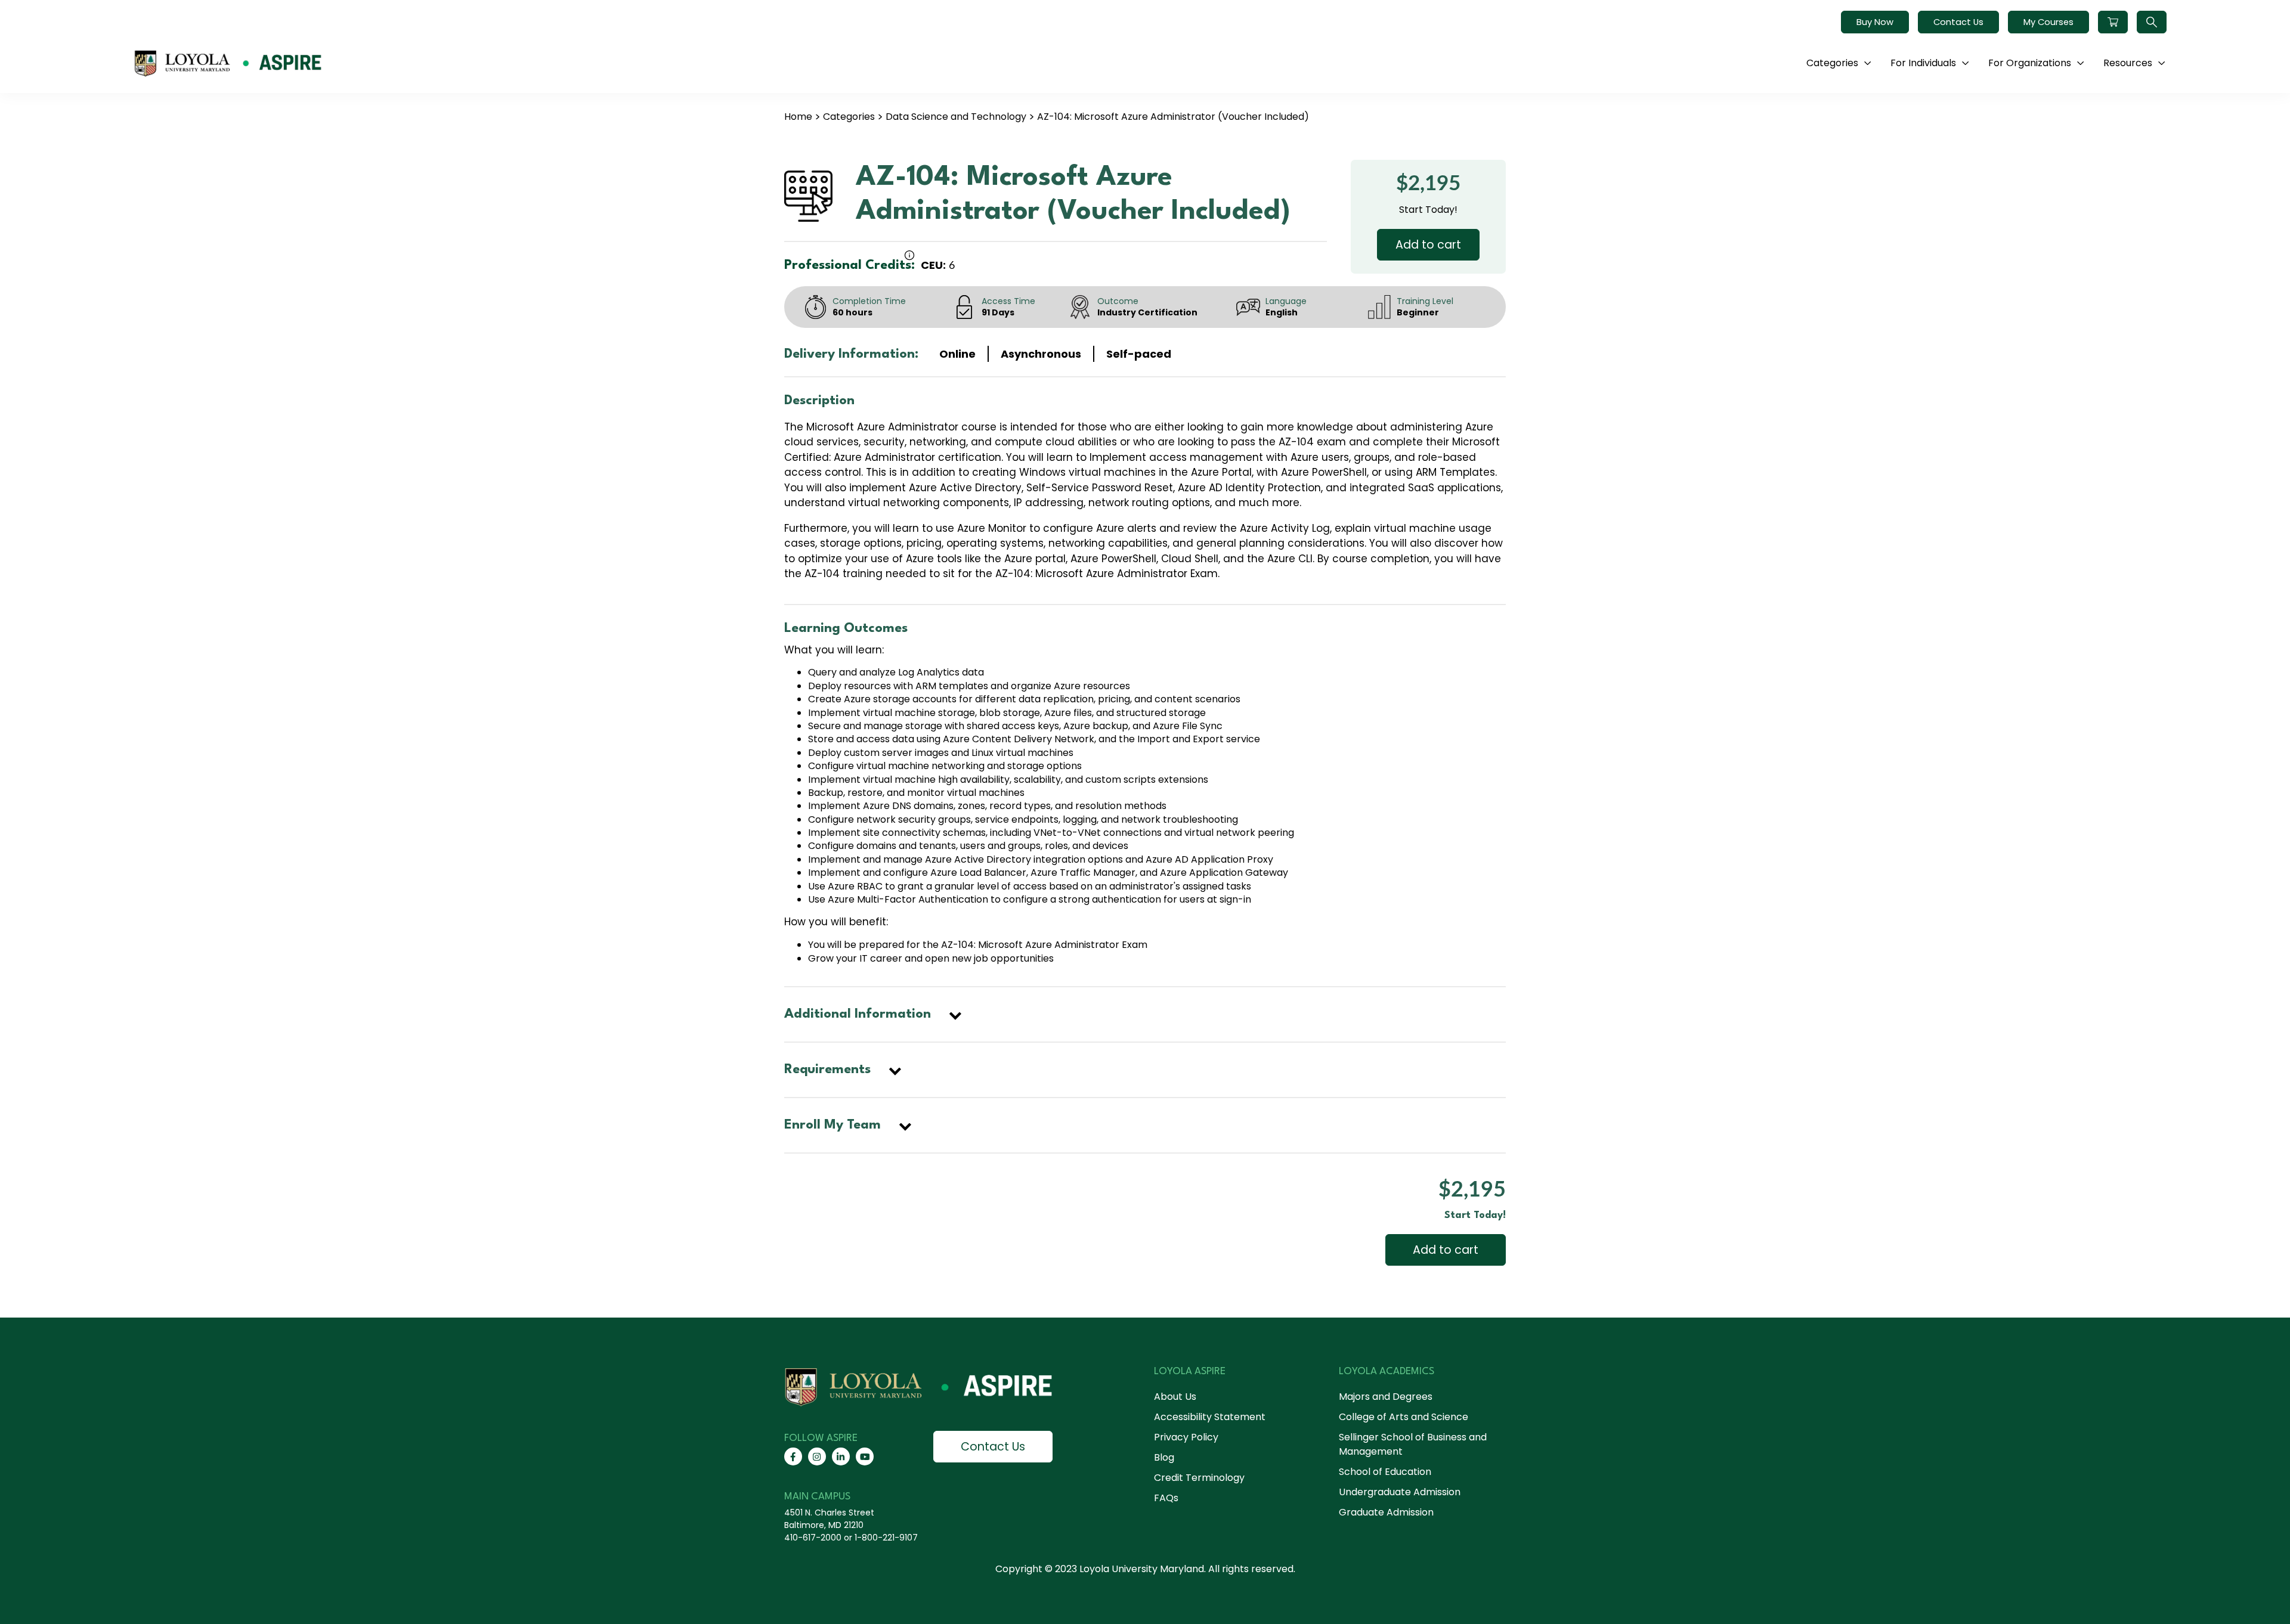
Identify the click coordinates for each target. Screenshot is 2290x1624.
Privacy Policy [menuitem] (1186, 1437)
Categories (849, 117)
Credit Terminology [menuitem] (1199, 1478)
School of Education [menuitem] (1385, 1472)
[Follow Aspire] (793, 1456)
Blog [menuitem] (1164, 1457)
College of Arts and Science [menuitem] (1404, 1417)
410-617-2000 (813, 1538)
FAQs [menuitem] (1166, 1498)
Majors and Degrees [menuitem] (1386, 1397)
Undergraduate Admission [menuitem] (1400, 1492)
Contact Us (1958, 22)
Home (798, 117)
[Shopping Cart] (2113, 22)
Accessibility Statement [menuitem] (1210, 1417)
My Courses (2048, 22)
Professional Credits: (850, 265)
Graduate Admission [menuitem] (1386, 1512)
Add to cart (1428, 245)
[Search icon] (2152, 22)
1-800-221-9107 (886, 1538)
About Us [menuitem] (1175, 1397)
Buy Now (1875, 22)
